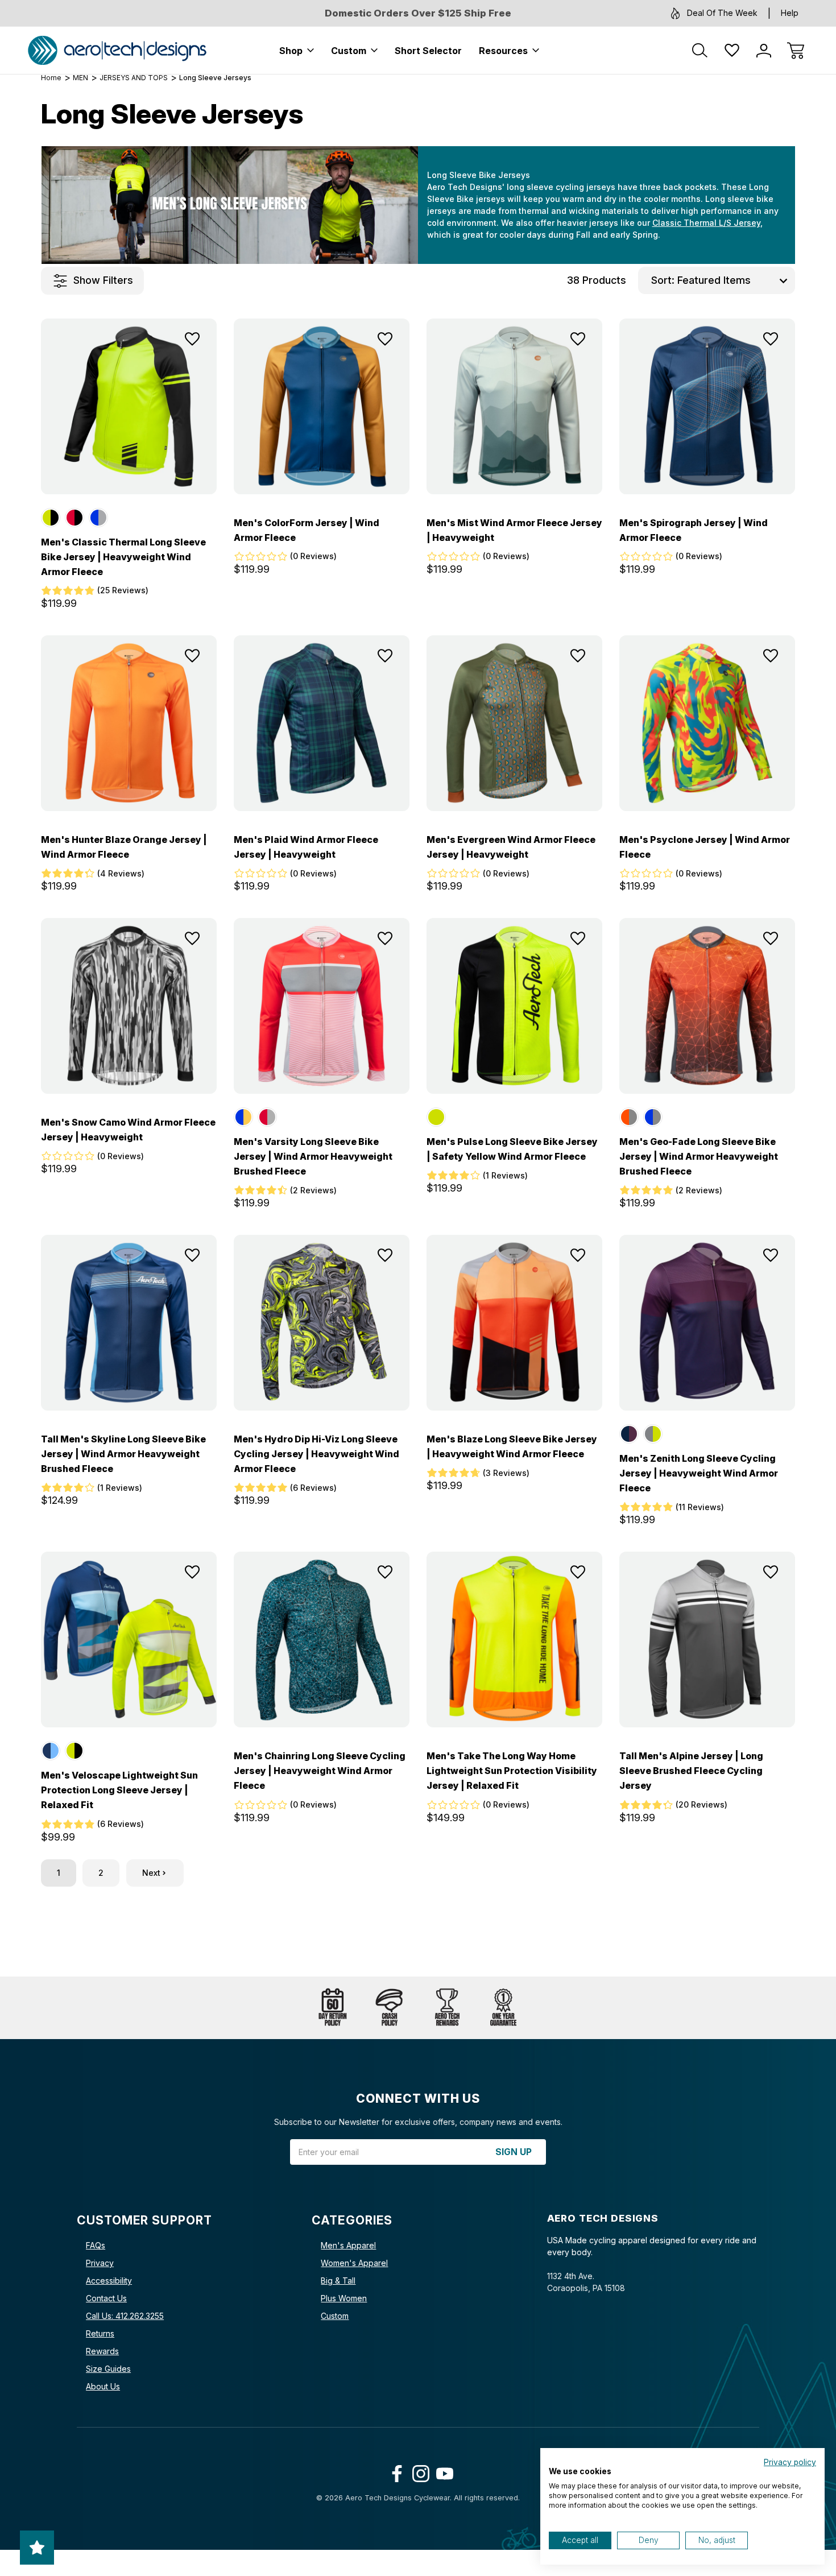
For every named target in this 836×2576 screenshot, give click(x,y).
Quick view (160, 366)
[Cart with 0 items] (796, 51)
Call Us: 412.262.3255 (125, 2316)
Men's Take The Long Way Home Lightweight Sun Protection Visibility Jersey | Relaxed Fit (512, 1771)
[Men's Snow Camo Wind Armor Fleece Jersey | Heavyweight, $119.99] (129, 1006)
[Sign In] (764, 51)
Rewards (102, 2351)
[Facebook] (394, 2471)
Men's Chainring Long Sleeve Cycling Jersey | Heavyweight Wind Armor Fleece (320, 1771)
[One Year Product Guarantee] (503, 2008)
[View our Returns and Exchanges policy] (333, 2008)
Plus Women (344, 2298)
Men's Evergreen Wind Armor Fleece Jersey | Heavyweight (511, 847)
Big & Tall (338, 2281)
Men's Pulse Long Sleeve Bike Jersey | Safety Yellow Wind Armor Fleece (512, 1149)
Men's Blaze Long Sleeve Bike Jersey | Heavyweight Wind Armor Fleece (512, 1446)
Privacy (100, 2263)
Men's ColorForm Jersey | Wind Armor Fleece (307, 530)
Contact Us (106, 2298)
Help (790, 13)
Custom (349, 51)
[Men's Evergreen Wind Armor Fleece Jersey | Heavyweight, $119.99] (514, 723)
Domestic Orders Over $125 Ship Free (418, 13)
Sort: (663, 280)
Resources (503, 51)
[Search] (700, 51)
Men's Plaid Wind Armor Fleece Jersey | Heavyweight (306, 847)
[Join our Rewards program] (446, 2008)
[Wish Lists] (732, 51)
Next (151, 1873)
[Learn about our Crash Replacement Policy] (390, 2008)
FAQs (96, 2245)
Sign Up (514, 2152)
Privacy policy (790, 2462)
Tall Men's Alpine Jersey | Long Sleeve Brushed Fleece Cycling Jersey (691, 1771)
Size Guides (108, 2369)
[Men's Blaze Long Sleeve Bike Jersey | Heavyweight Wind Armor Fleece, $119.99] (514, 1323)
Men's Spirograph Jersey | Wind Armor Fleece (694, 530)
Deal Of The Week (722, 13)
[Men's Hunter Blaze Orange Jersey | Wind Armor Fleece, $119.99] (129, 723)
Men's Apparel (348, 2245)
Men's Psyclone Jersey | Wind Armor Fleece (705, 847)
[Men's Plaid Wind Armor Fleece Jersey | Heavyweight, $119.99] (322, 723)
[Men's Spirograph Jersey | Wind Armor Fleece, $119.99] (707, 406)
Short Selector (428, 51)
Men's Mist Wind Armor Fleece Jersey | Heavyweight (514, 530)
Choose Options (129, 469)
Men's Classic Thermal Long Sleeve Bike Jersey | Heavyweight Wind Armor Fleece (123, 557)
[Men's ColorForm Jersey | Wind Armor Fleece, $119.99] (322, 406)
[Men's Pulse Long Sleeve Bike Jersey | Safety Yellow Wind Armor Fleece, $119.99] (514, 1006)
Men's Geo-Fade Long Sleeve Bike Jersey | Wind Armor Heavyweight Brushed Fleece (699, 1156)
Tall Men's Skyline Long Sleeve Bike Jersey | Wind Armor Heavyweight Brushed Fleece (123, 1454)
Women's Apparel (354, 2263)
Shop (291, 51)
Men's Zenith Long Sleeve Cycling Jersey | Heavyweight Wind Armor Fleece (699, 1473)
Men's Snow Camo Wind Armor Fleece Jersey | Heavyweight (128, 1130)
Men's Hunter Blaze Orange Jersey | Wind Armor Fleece (124, 847)
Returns (100, 2333)
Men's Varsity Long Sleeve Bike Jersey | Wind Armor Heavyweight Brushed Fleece (313, 1156)
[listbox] (735, 280)
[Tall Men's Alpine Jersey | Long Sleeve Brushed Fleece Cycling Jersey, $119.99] (707, 1640)
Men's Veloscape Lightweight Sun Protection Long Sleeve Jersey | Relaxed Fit (119, 1790)
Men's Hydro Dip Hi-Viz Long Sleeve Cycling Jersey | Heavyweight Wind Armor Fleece (316, 1454)
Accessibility (109, 2281)
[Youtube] (442, 2471)
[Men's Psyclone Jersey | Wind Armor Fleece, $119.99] (707, 723)
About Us (103, 2386)
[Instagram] (418, 2471)
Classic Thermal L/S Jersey (706, 223)
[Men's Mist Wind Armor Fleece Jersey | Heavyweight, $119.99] (514, 406)
